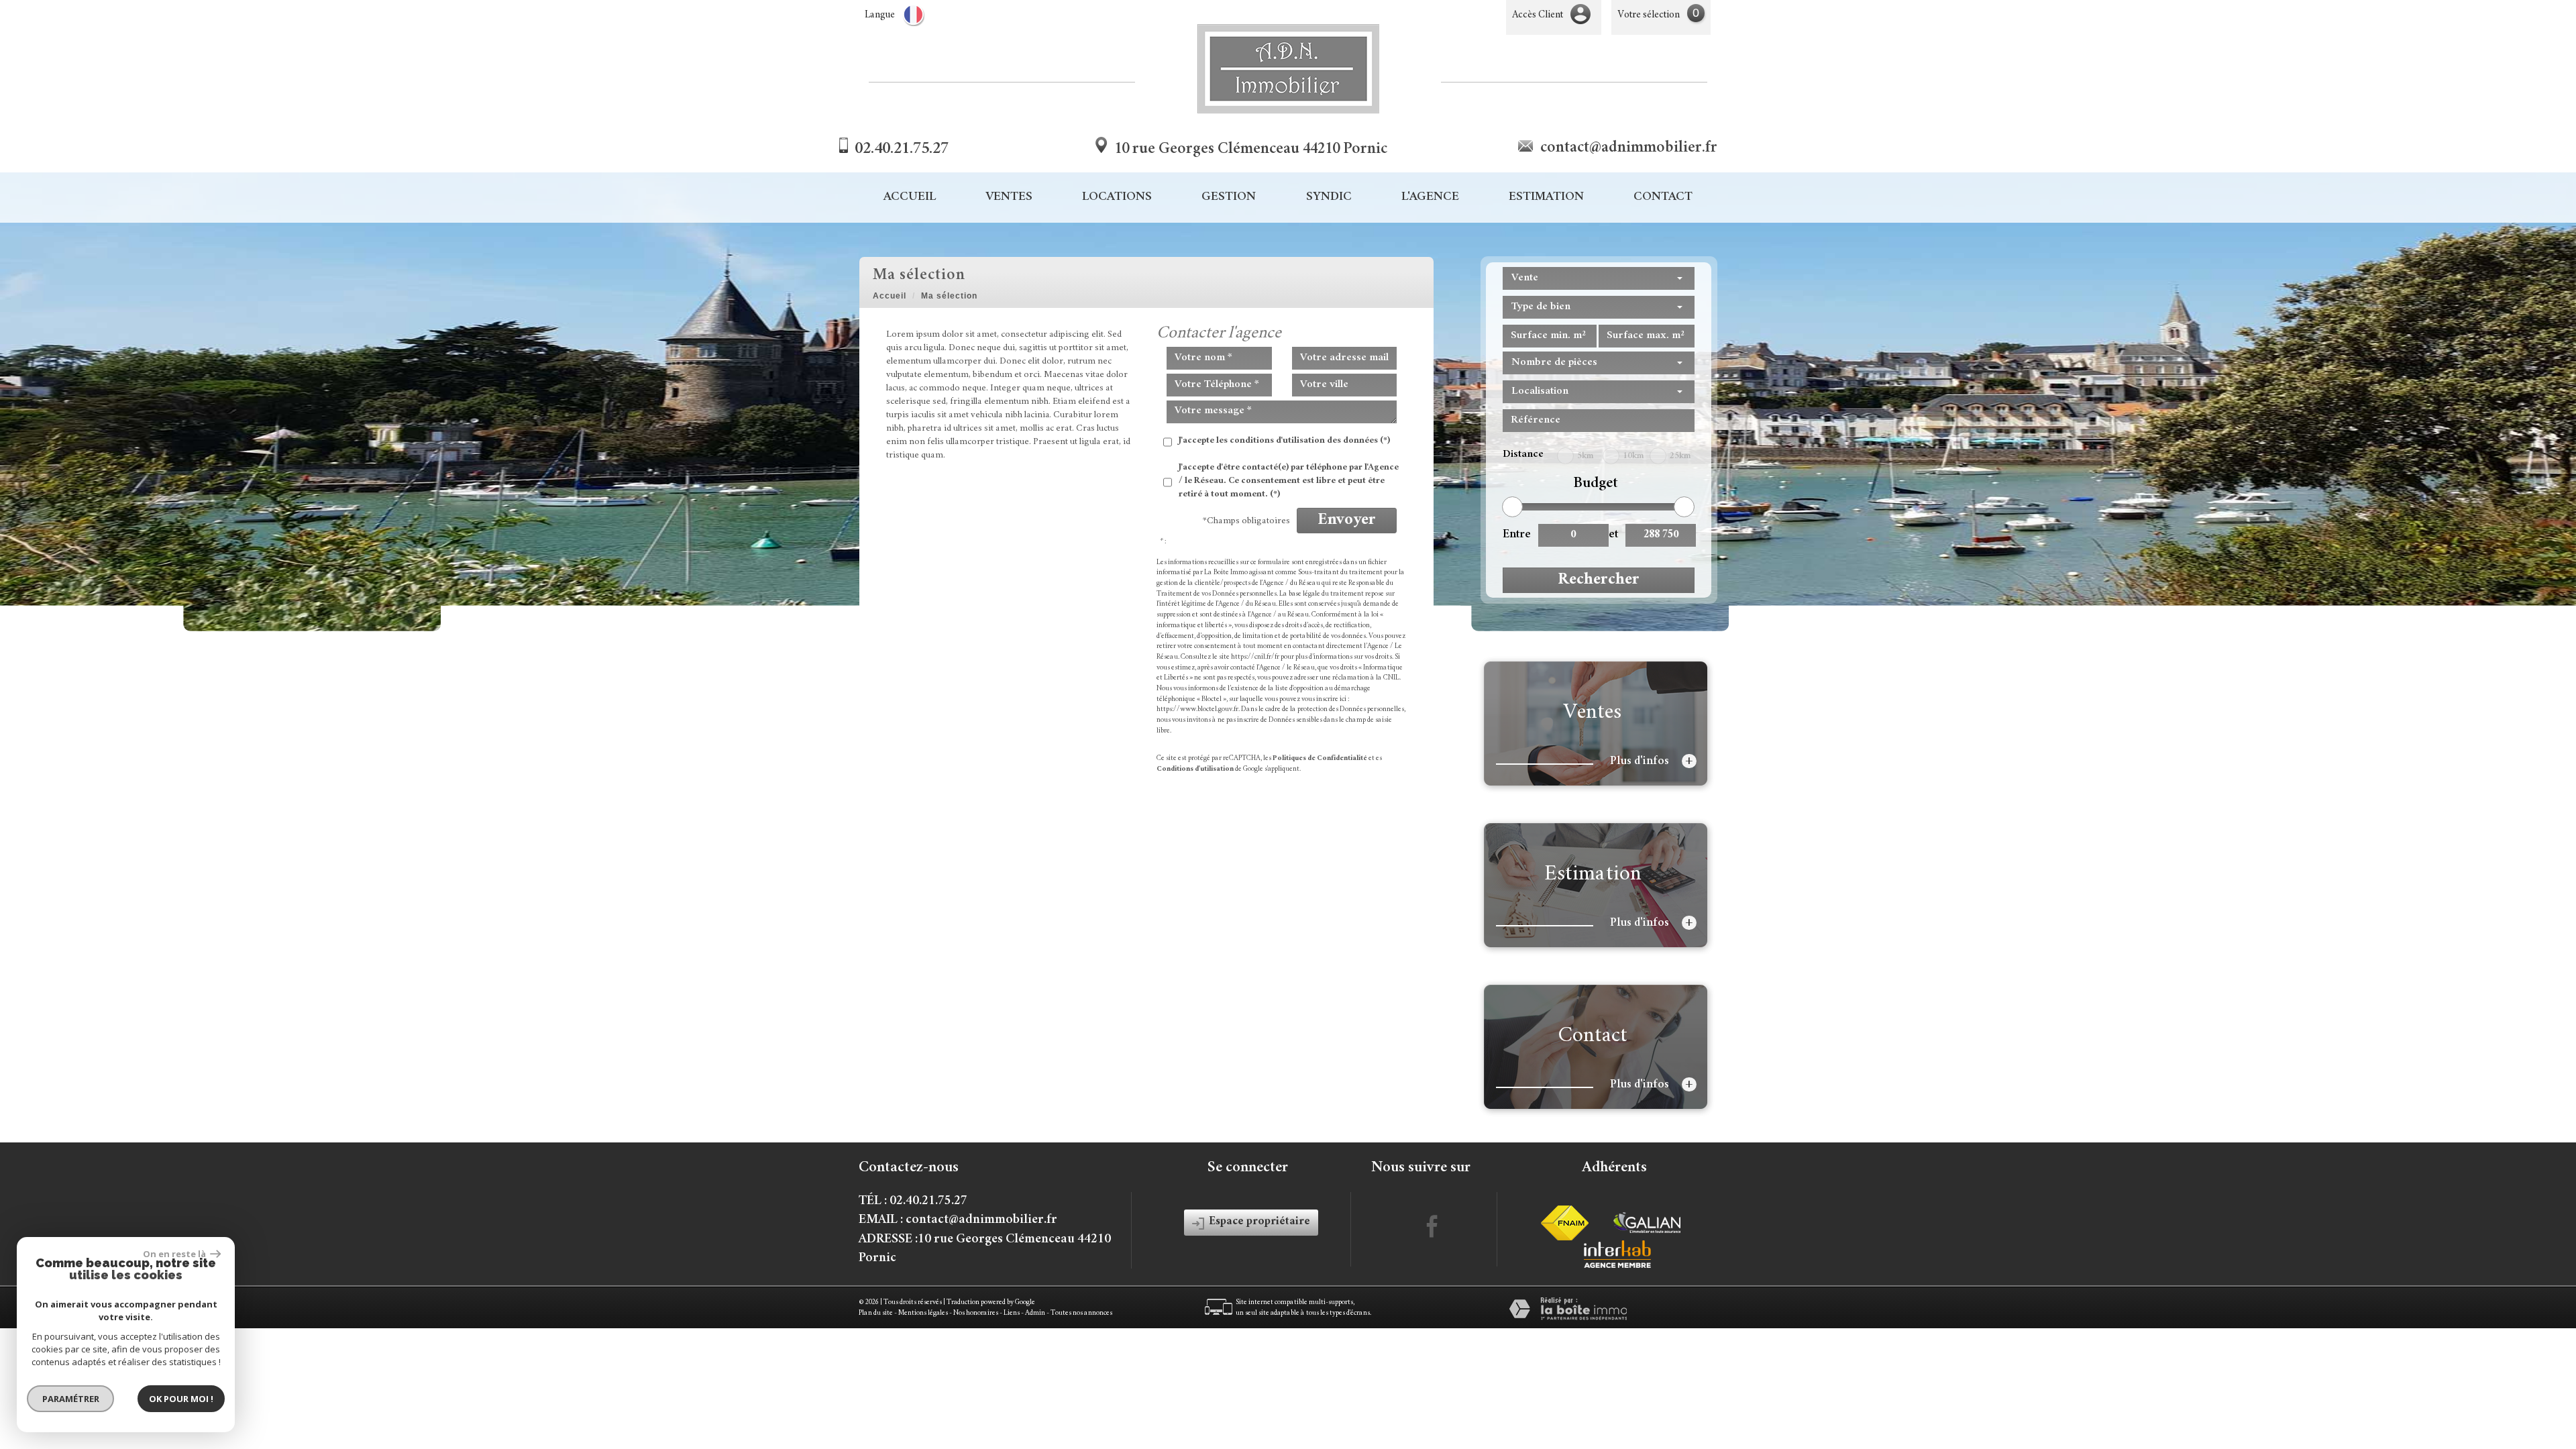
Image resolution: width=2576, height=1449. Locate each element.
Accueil (910, 198)
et (1613, 535)
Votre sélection (1649, 15)
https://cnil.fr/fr (1255, 657)
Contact (1663, 198)
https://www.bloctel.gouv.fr (1197, 709)
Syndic (1329, 198)
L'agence (1430, 198)
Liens (1012, 1313)
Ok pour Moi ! (181, 1399)
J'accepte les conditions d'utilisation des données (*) (1284, 441)
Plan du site (876, 1313)
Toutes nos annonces (1081, 1313)
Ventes (1009, 198)
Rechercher (1599, 580)
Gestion (1229, 198)
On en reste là (175, 1254)
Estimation (1546, 198)
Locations (1117, 198)
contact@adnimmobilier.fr (1629, 148)
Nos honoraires (976, 1313)
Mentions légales (923, 1313)
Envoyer (1347, 521)
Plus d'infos (1652, 761)
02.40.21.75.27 (902, 150)
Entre (1515, 535)
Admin (1035, 1313)
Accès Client (1538, 15)
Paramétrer (71, 1399)
